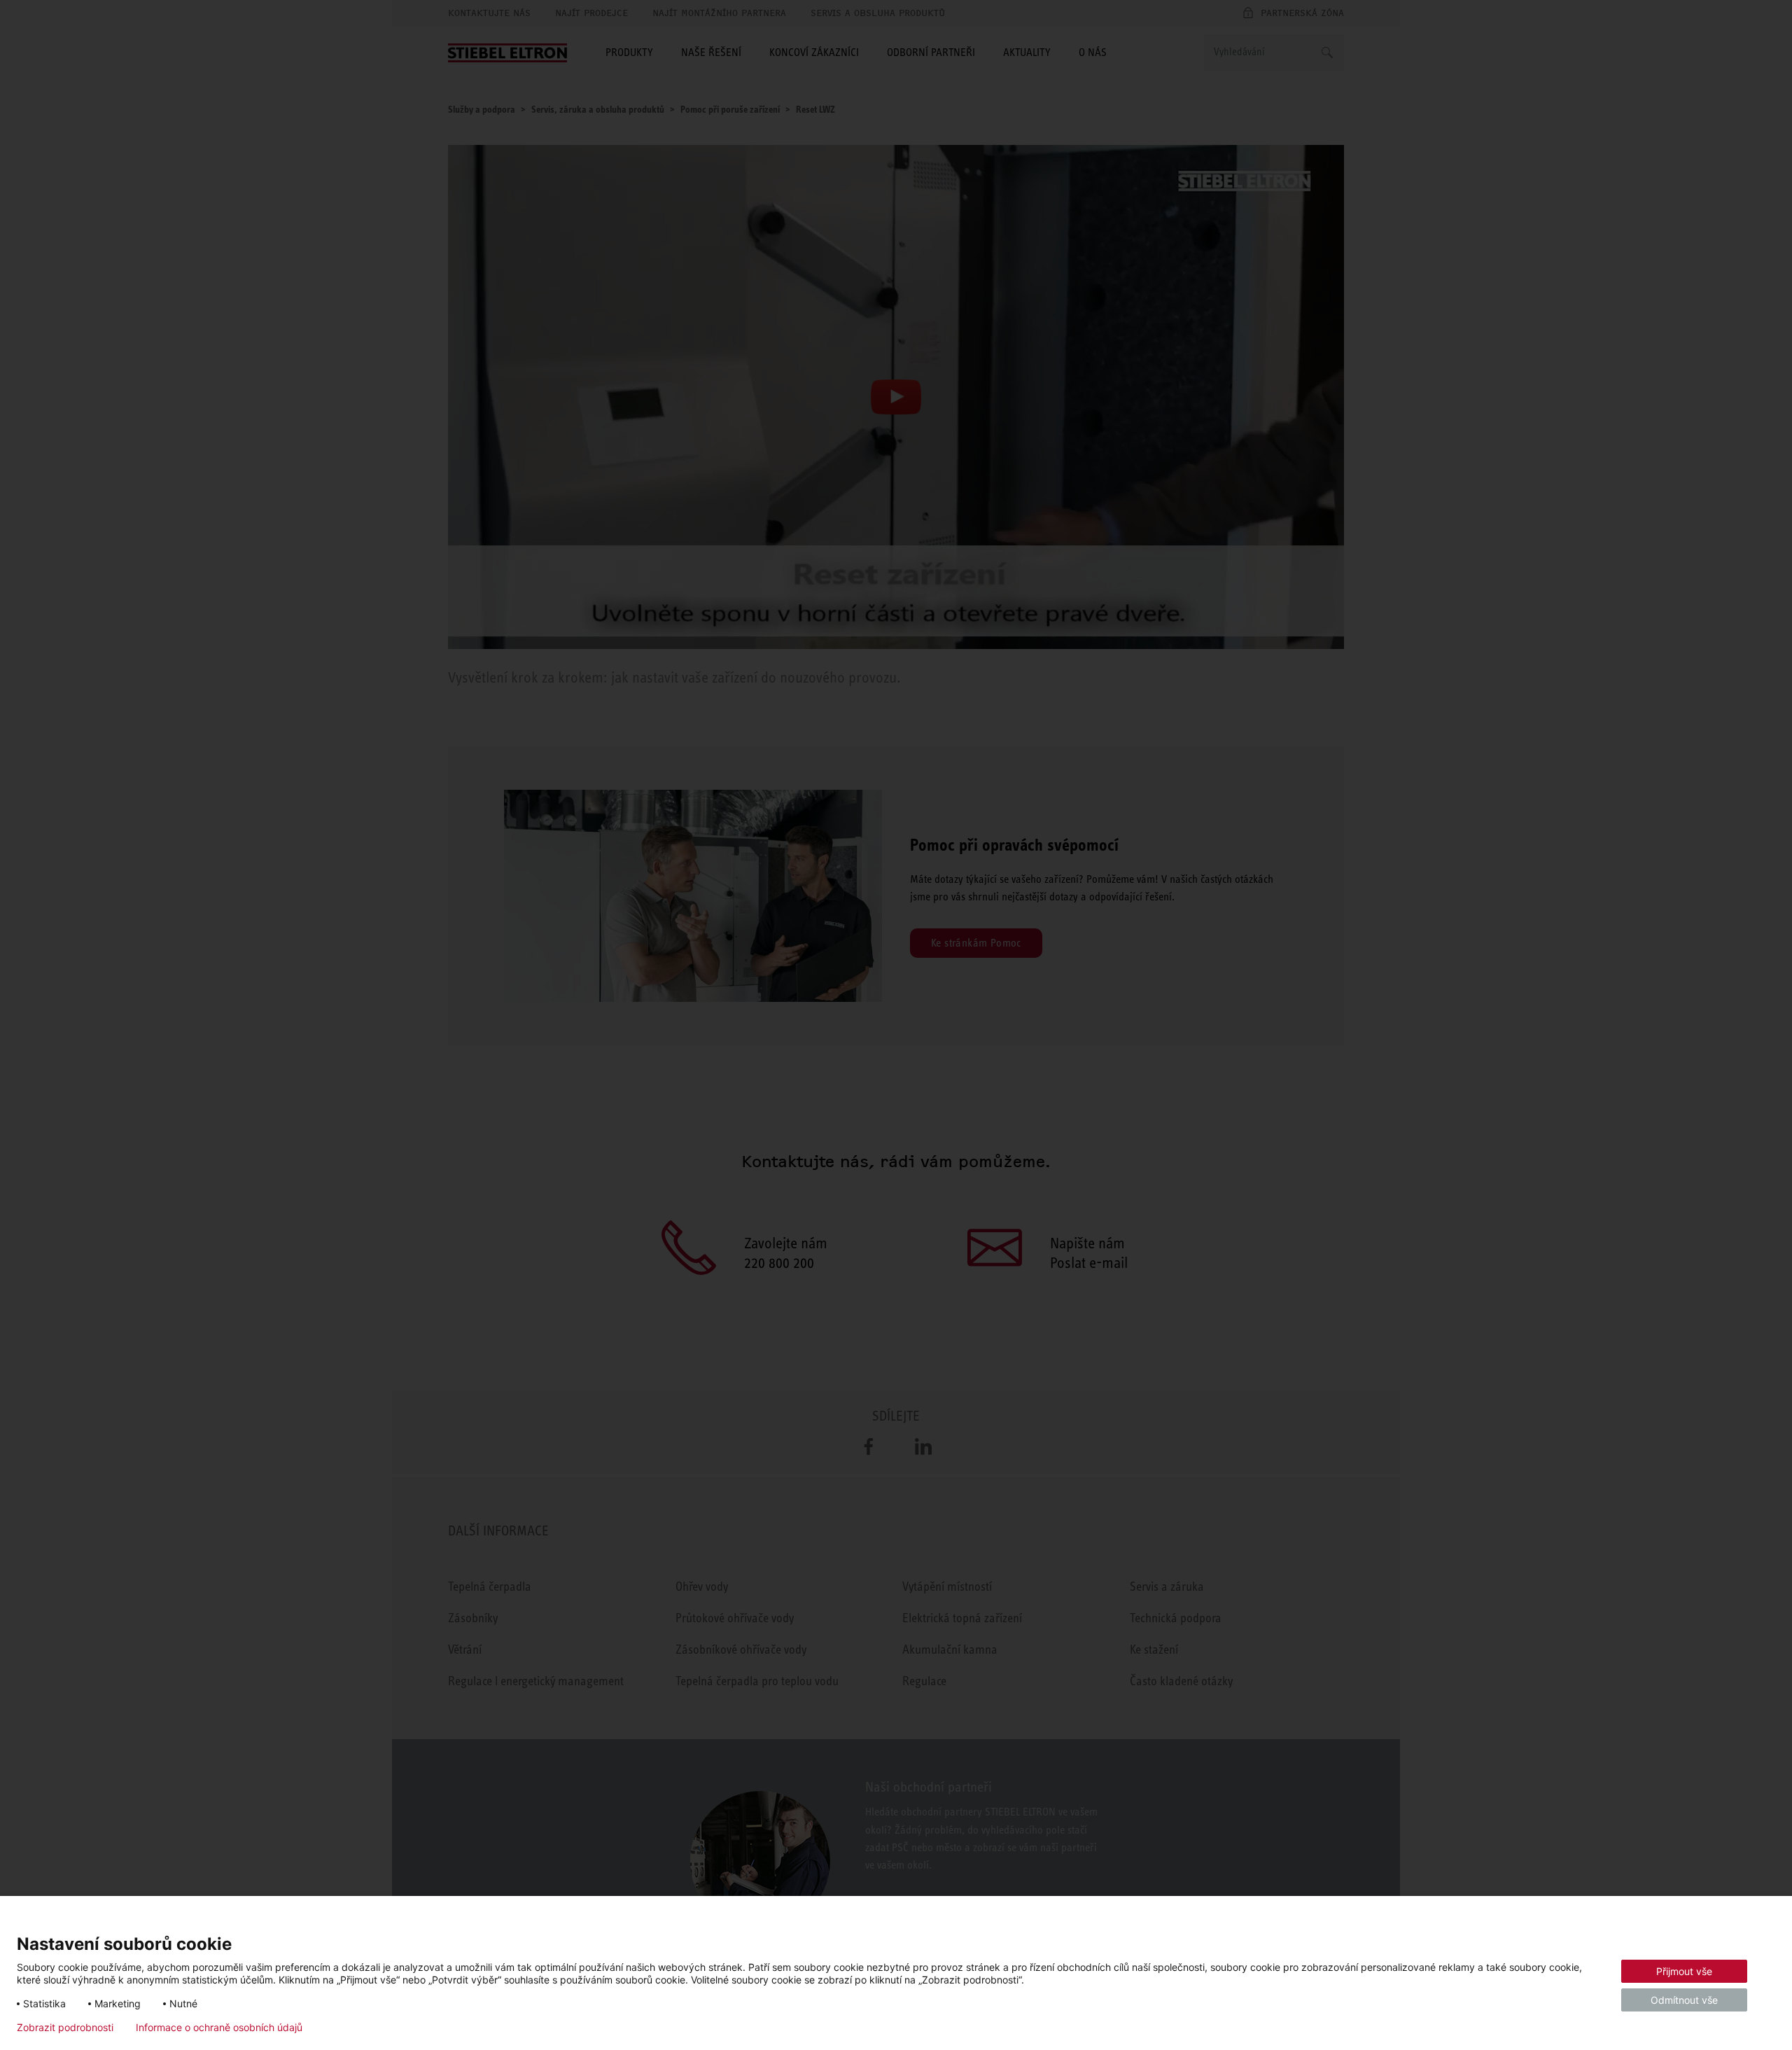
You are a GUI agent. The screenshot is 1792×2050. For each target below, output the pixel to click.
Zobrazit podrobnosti (65, 2028)
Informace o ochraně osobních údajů (219, 2028)
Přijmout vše (1684, 1971)
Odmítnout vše (1684, 2000)
